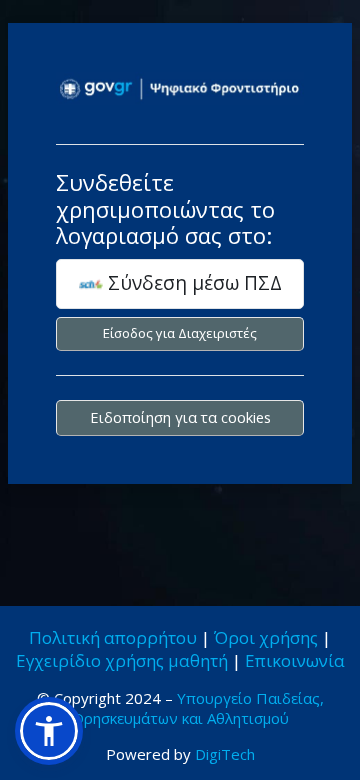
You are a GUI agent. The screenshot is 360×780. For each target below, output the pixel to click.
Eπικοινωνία (295, 660)
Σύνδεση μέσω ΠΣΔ (192, 282)
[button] (49, 731)
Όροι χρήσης (266, 637)
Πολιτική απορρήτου (113, 637)
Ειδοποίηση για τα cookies (180, 417)
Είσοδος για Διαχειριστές (180, 333)
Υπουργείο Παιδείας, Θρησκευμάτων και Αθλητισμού (198, 708)
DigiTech (225, 754)
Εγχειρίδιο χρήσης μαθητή (122, 660)
